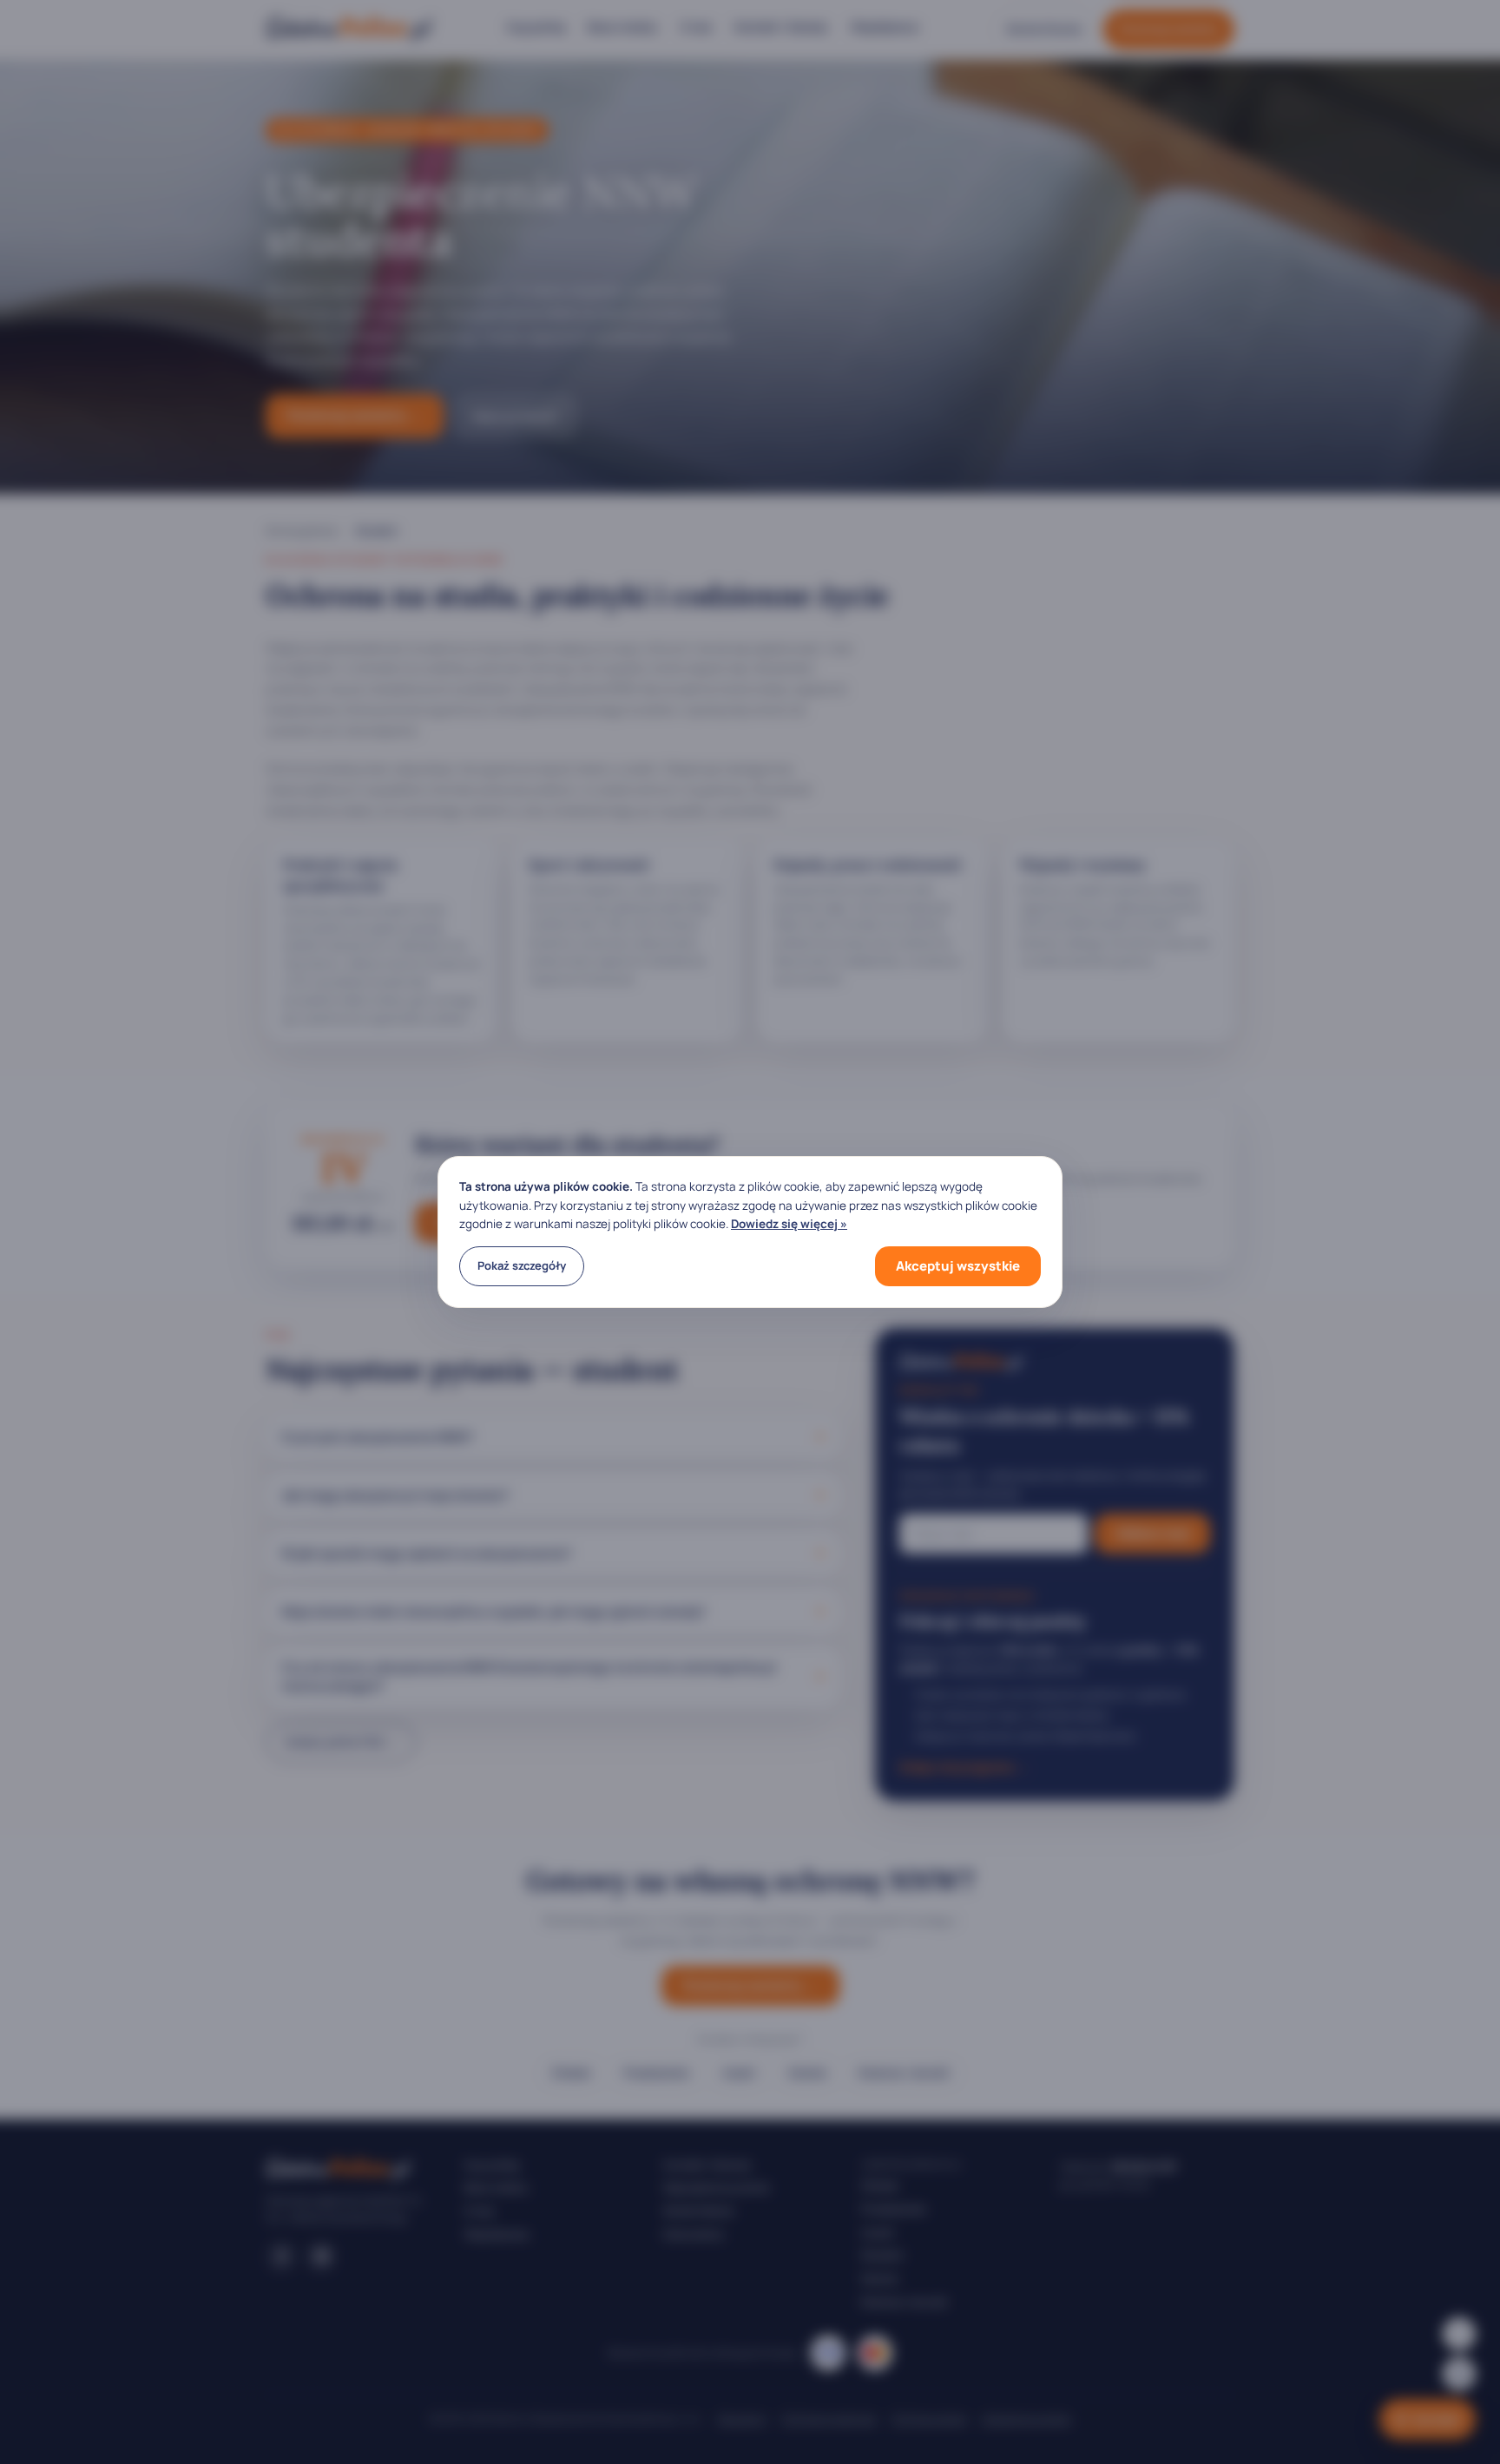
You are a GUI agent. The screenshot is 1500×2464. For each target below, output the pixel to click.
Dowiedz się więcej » (789, 1224)
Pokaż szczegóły (522, 1265)
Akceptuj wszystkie (958, 1266)
